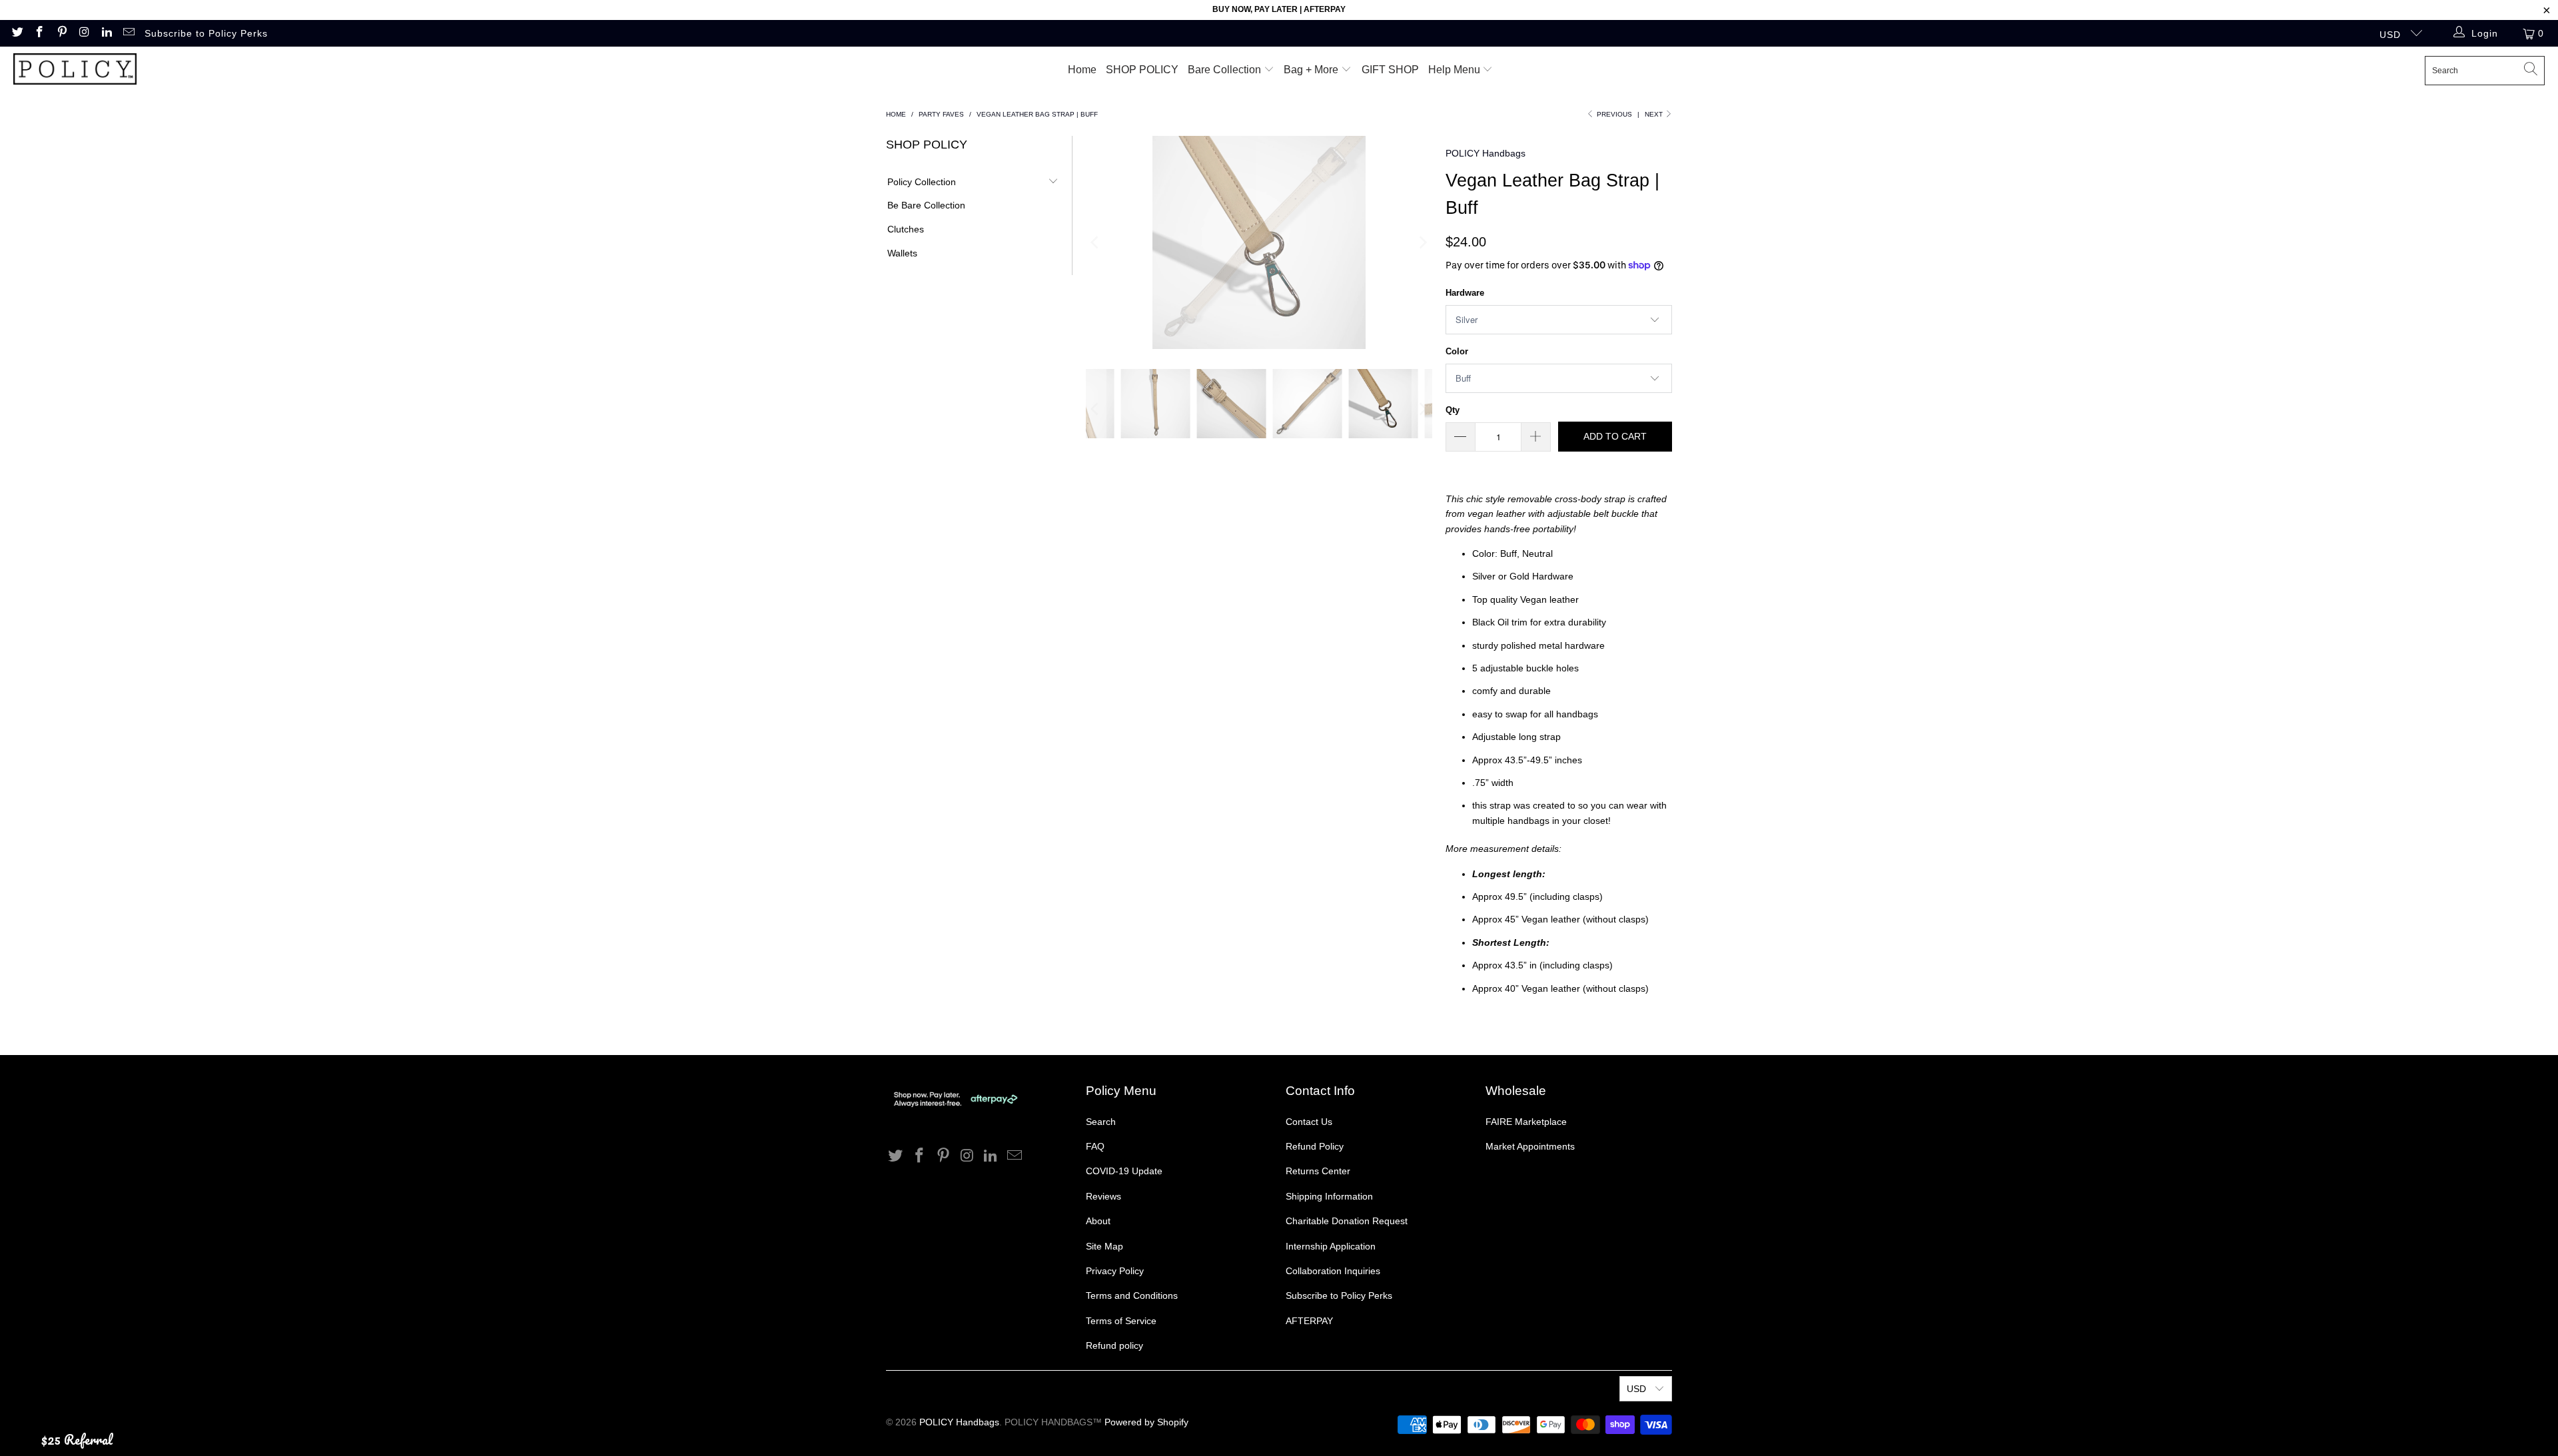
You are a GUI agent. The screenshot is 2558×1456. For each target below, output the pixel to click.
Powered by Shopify (1146, 1422)
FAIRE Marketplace (1526, 1122)
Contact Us (1309, 1122)
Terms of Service (1121, 1321)
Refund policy (1114, 1345)
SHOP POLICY (1142, 70)
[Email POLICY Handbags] (129, 33)
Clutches (906, 229)
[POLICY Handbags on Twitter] (17, 33)
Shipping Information (1329, 1196)
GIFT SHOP (1390, 70)
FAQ (1095, 1146)
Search (1101, 1122)
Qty (1453, 410)
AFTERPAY (1309, 1321)
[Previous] (1096, 242)
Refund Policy (1315, 1146)
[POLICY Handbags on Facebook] (39, 33)
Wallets (902, 253)
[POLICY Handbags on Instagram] (84, 33)
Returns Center (1318, 1171)
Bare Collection (1226, 70)
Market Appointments (1530, 1146)
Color (1457, 351)
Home (1082, 70)
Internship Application (1331, 1246)
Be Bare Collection (926, 205)
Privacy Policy (1115, 1271)
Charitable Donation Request (1347, 1221)
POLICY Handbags (1486, 153)
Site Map (1104, 1246)
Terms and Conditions (1132, 1295)
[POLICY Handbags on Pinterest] (61, 33)
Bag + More (1312, 70)
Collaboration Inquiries (1333, 1271)
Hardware (1465, 293)
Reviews (1103, 1196)
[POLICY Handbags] (75, 70)
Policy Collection (922, 182)
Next (1655, 114)
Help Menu (1456, 70)
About (1098, 1221)
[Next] (1422, 242)
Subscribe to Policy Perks (206, 33)
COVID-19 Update (1124, 1171)
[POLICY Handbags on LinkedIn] (106, 33)
